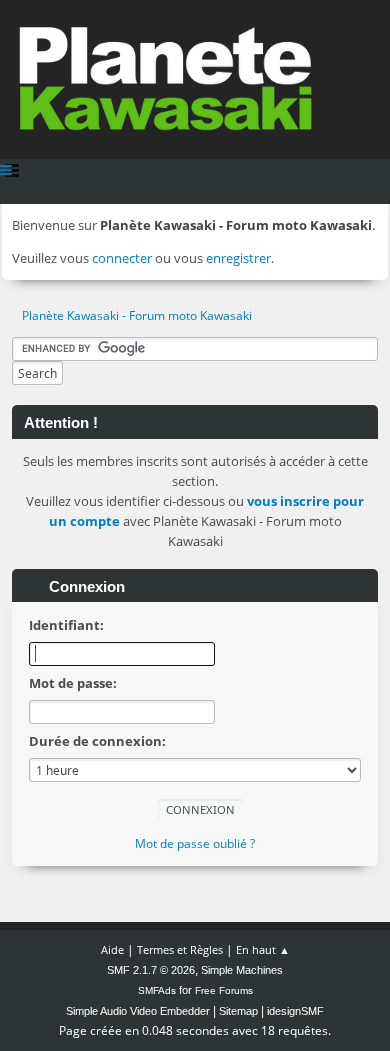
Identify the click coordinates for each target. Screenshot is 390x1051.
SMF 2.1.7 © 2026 (151, 970)
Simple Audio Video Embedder (138, 1011)
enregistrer (238, 258)
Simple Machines (242, 970)
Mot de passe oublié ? (195, 843)
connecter (122, 258)
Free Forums (224, 990)
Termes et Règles (180, 949)
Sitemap (238, 1011)
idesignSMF (295, 1011)
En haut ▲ (263, 949)
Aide (112, 949)
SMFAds (157, 990)
